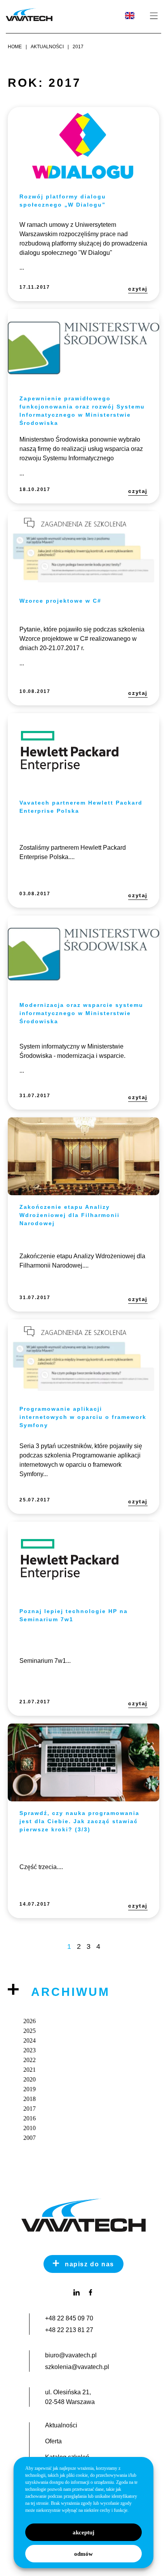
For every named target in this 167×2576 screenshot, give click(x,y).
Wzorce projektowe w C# (60, 601)
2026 (30, 2021)
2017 (30, 2109)
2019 (30, 2089)
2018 (30, 2099)
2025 (30, 2031)
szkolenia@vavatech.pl (77, 2367)
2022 (30, 2060)
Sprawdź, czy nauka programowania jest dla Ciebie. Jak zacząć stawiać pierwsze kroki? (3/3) (79, 1821)
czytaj (138, 289)
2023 (30, 2050)
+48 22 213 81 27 (69, 2330)
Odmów (83, 2554)
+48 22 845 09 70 (69, 2318)
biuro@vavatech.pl (71, 2355)
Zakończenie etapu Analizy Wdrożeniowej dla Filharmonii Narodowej (70, 1215)
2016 (30, 2118)
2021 (30, 2070)
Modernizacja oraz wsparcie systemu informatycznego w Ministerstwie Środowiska (81, 1013)
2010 (30, 2128)
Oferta (53, 2441)
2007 (30, 2138)
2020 (30, 2079)
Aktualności (61, 2425)
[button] (154, 16)
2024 (30, 2040)
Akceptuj (83, 2532)
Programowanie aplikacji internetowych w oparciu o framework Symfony (83, 1417)
